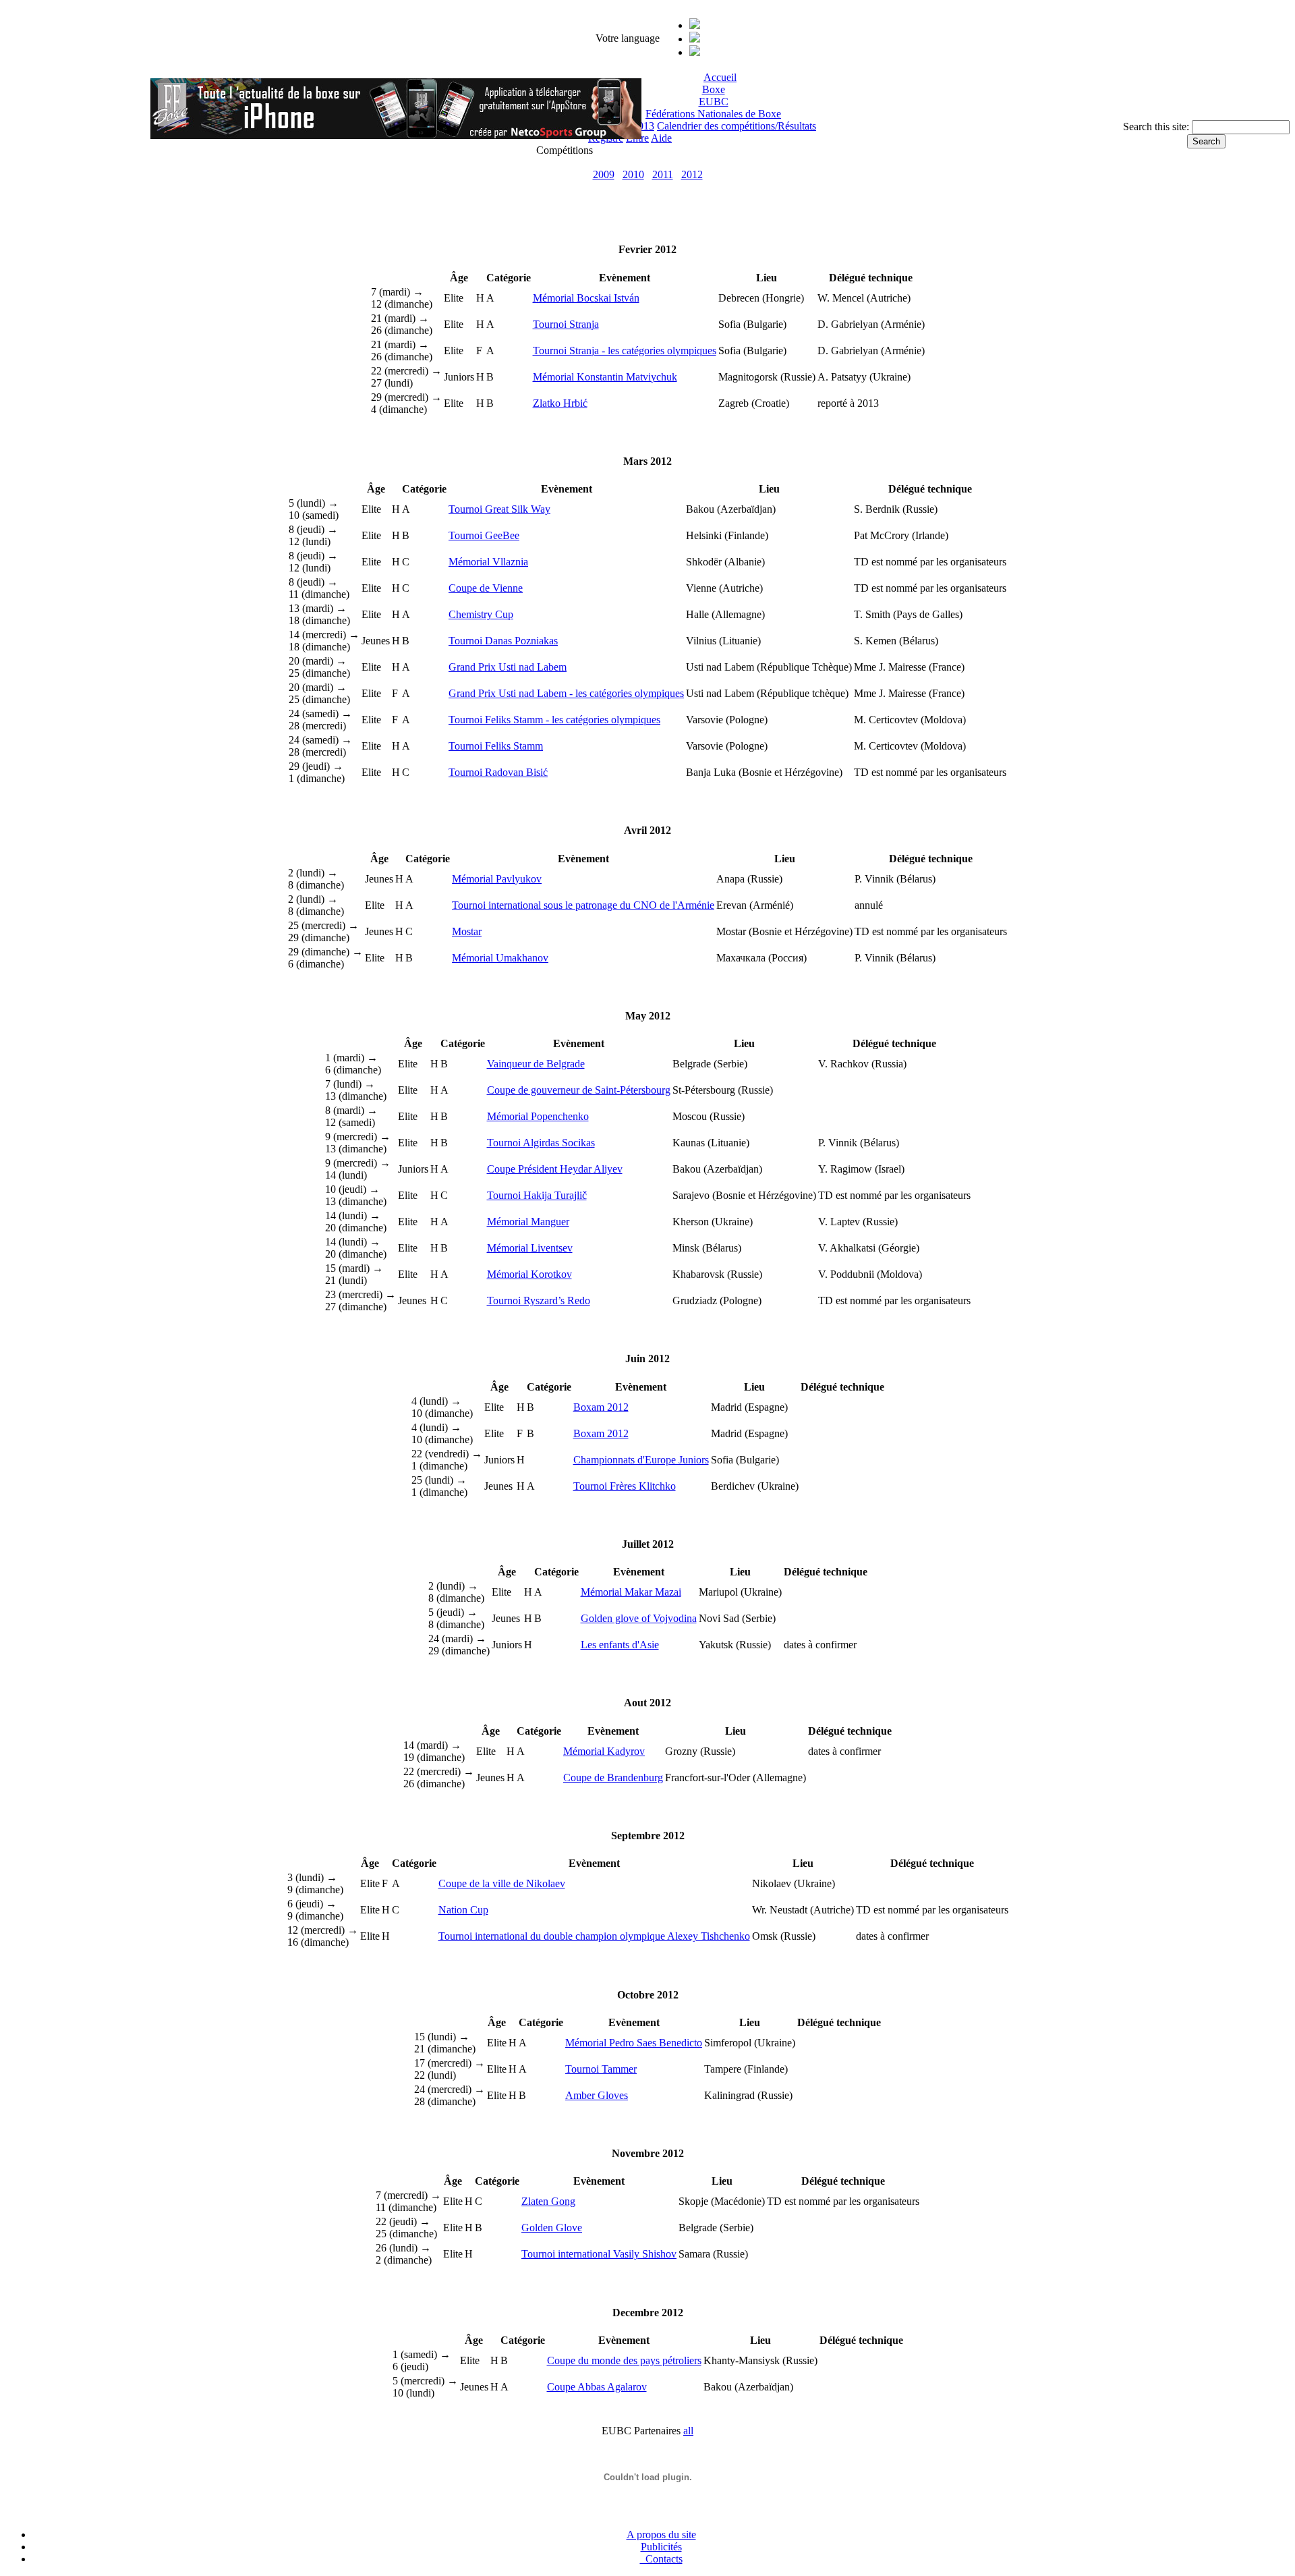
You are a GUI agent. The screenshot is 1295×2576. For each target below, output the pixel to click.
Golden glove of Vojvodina (639, 1618)
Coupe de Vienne (486, 588)
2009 (604, 174)
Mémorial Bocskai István (586, 298)
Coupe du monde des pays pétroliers (624, 2360)
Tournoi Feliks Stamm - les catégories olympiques (554, 720)
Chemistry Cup (481, 614)
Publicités (661, 2547)
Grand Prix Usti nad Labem (508, 667)
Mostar (467, 931)
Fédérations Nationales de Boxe (713, 114)
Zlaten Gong (548, 2201)
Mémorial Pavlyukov (497, 879)
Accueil (720, 77)
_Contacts (661, 2559)
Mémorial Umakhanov (500, 958)
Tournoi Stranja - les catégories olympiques (625, 351)
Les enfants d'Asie (620, 1645)
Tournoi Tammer (601, 2069)
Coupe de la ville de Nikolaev (502, 1883)
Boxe (714, 89)
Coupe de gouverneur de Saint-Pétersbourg (579, 1090)
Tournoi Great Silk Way (499, 509)
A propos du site (661, 2535)
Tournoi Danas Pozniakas (503, 641)
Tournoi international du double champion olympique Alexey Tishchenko (594, 1936)
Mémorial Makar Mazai (631, 1592)
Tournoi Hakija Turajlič (537, 1195)
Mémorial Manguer (528, 1222)
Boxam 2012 (601, 1407)
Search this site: (1157, 127)
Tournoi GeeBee (484, 535)
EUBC (714, 102)
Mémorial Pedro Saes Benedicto (634, 2043)
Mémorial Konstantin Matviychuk (605, 377)
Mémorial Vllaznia (488, 562)
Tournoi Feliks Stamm (496, 746)
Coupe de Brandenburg (613, 1777)
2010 (633, 174)
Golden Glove (552, 2228)
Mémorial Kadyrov (604, 1751)
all (688, 2431)
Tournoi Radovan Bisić (498, 772)
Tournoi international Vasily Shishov (599, 2254)
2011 (663, 174)
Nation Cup (463, 1910)
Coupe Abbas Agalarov (597, 2387)
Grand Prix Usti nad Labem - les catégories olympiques (566, 693)
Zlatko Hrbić (560, 403)
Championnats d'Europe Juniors (641, 1460)
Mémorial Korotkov (529, 1274)
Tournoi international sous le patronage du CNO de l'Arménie (583, 905)
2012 (692, 174)
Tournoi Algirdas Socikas (541, 1143)
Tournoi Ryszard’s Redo (539, 1300)
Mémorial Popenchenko (538, 1116)
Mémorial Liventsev (530, 1248)
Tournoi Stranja (566, 324)
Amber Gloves (597, 2095)
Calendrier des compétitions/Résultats (737, 126)
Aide (661, 138)
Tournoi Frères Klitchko (625, 1486)
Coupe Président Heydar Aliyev (555, 1169)
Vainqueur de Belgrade (536, 1064)
